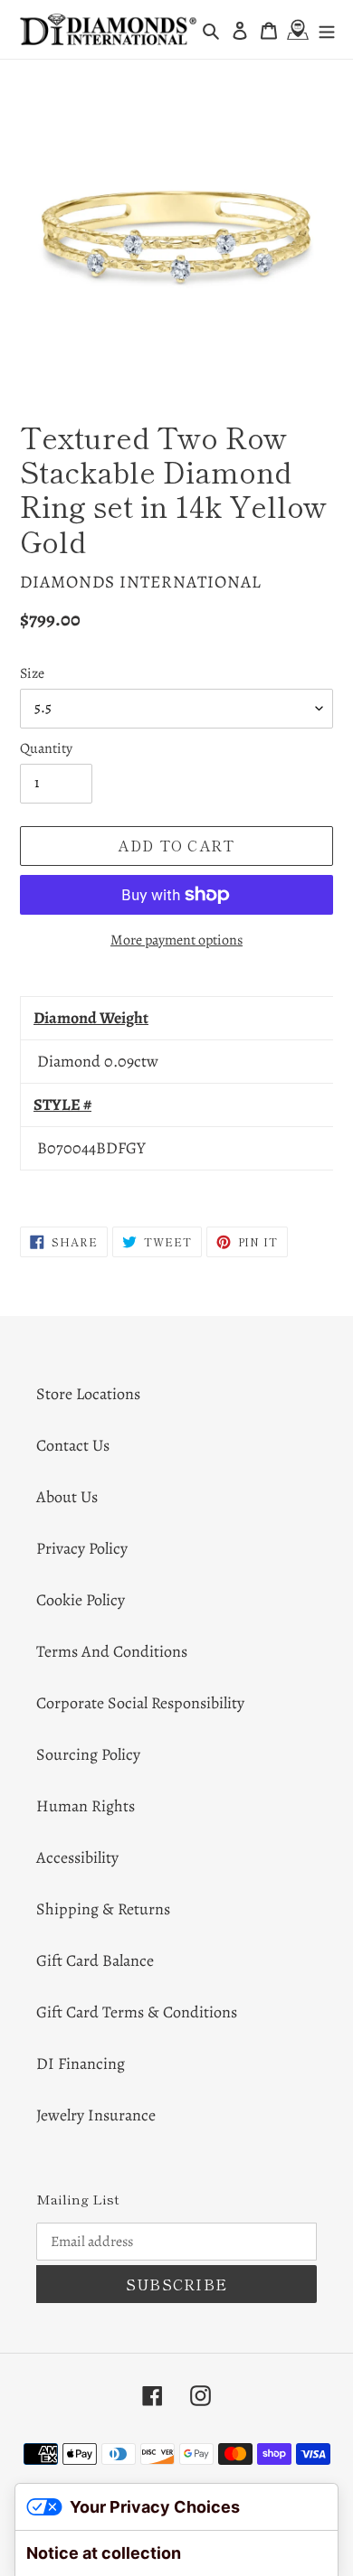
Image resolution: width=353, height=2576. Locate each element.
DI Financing (81, 2064)
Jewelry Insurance (96, 2115)
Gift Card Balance (95, 1960)
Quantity (46, 748)
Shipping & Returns (103, 1909)
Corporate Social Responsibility (140, 1703)
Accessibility (77, 1857)
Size (32, 673)
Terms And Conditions (112, 1651)
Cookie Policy (81, 1600)
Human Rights (86, 1806)
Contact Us (73, 1445)
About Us (67, 1497)
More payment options (176, 940)
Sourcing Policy (88, 1754)
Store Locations (88, 1394)
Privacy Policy (82, 1548)
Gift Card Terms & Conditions (137, 2012)
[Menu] (327, 29)
